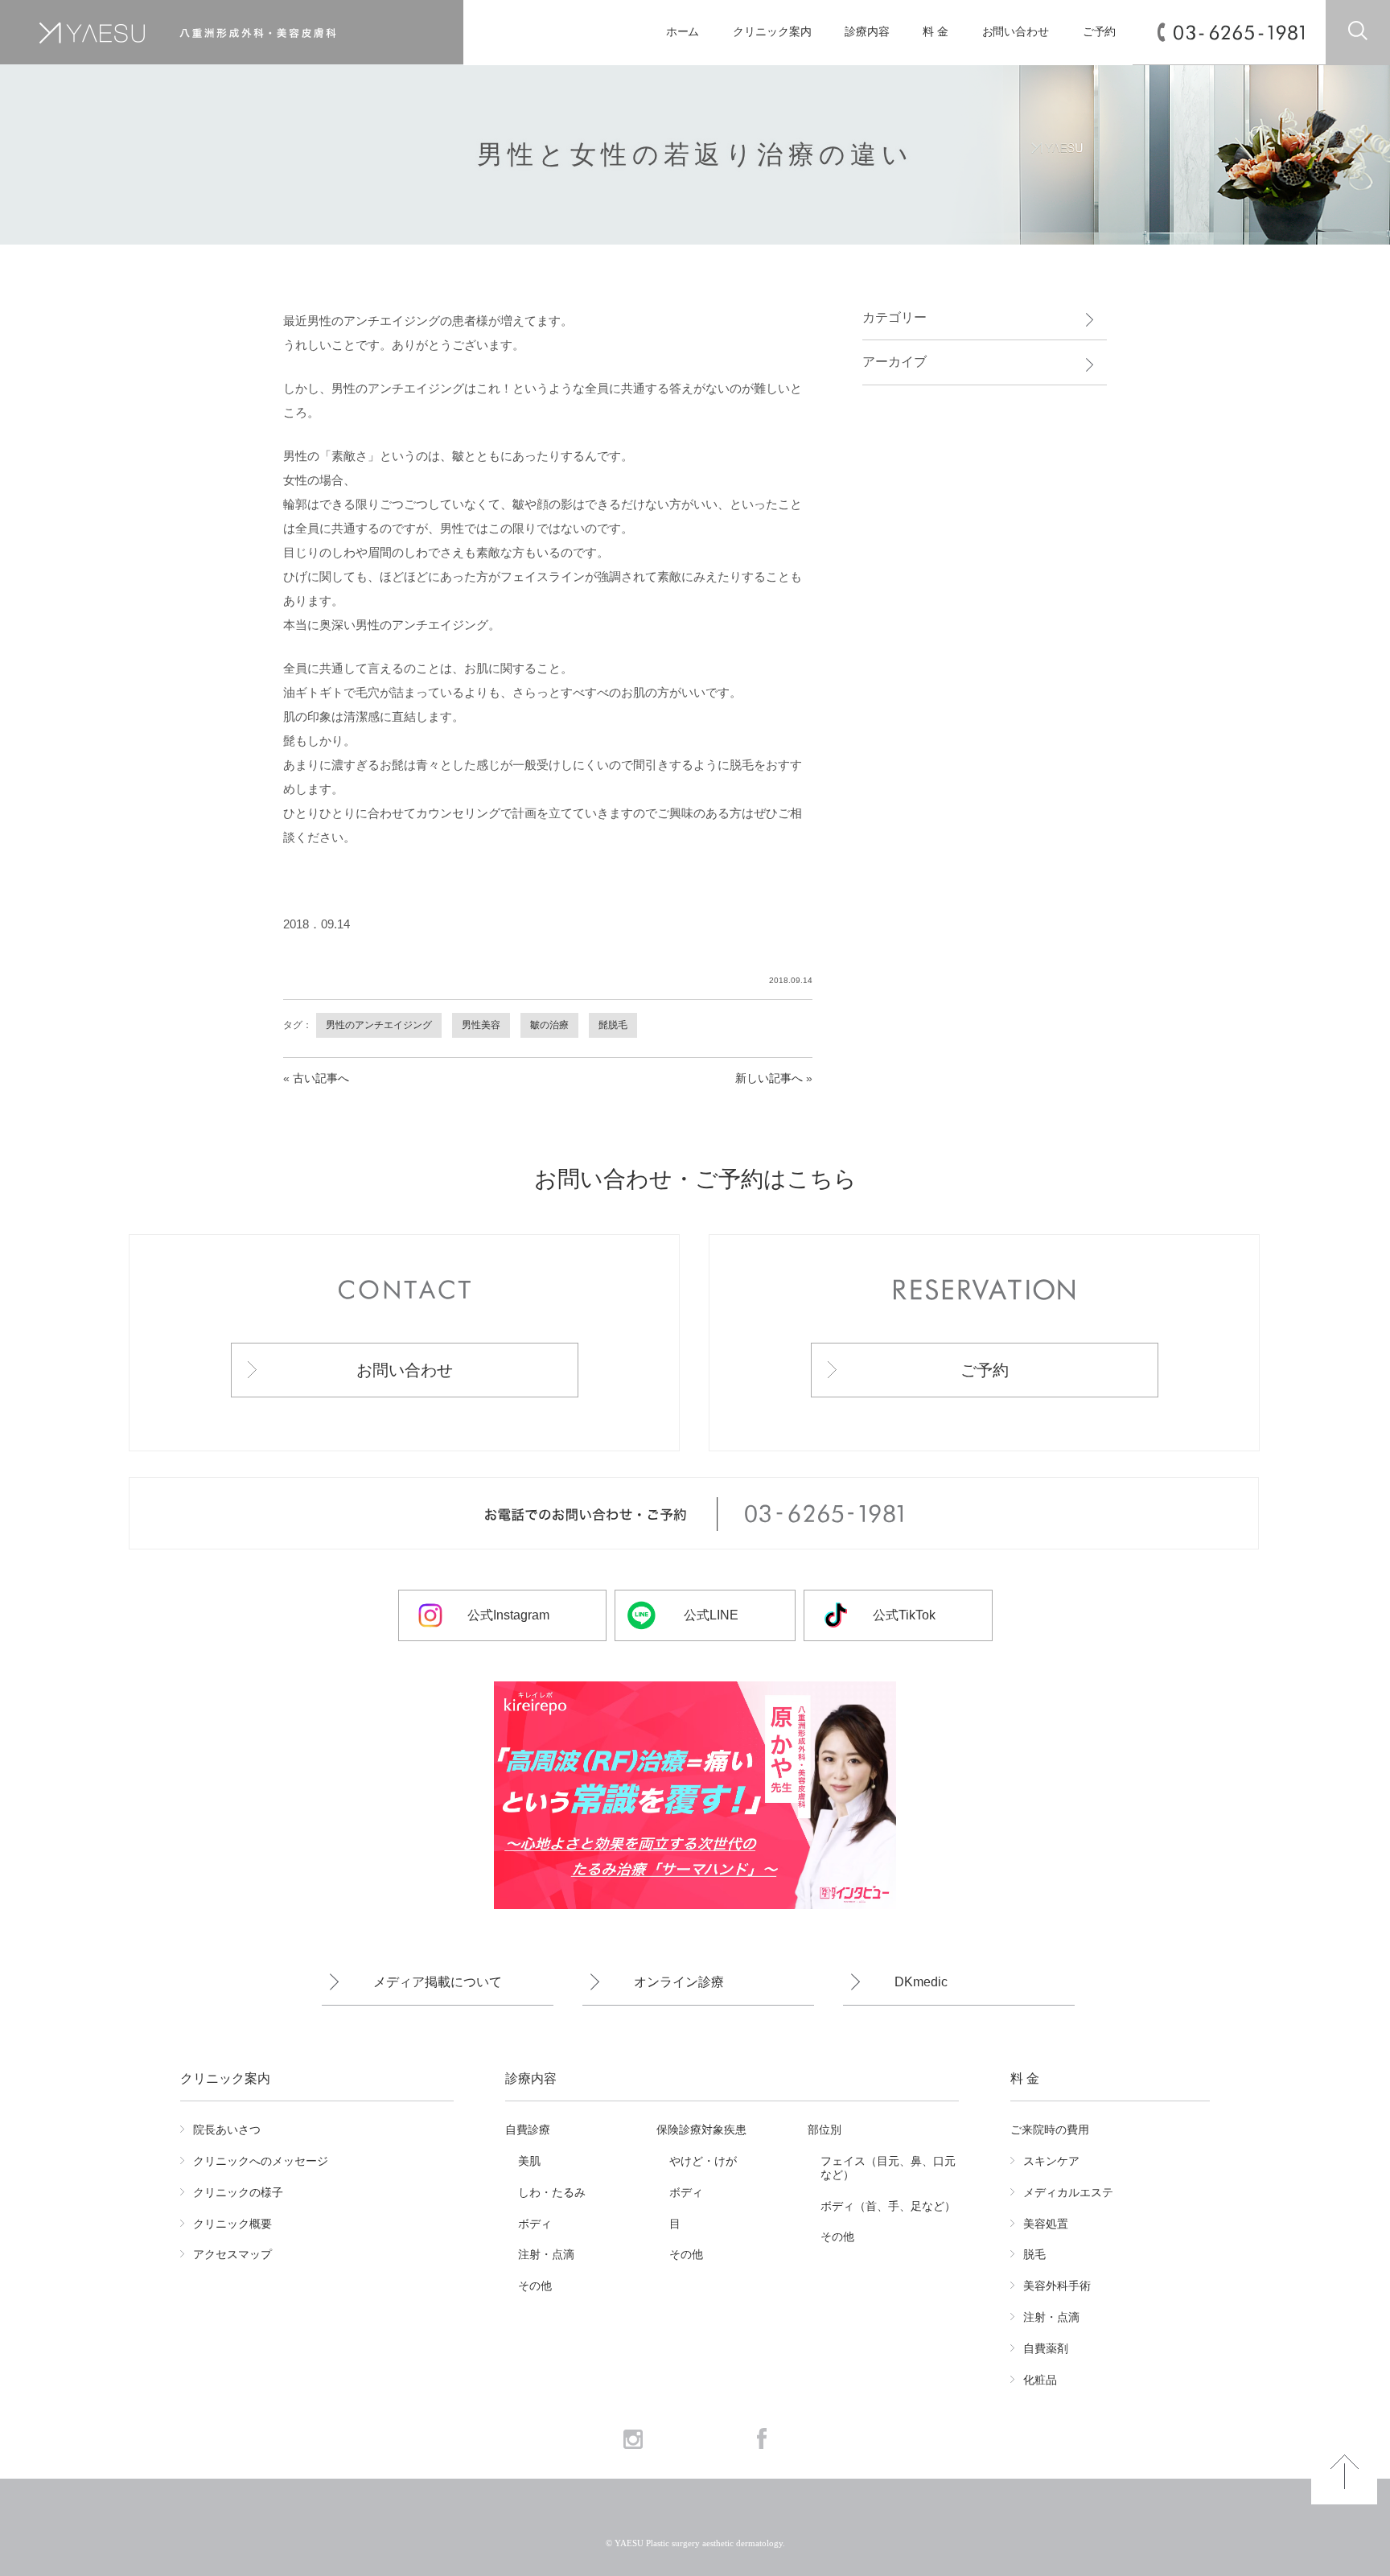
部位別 (825, 2130)
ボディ (535, 2224)
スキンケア (1051, 2161)
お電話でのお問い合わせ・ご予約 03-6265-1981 (694, 1514)
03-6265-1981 (1239, 33)
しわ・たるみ (552, 2192)
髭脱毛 (613, 1025)
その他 (535, 2286)
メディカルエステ (1068, 2192)
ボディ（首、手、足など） (888, 2206)
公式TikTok (904, 1615)
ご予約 (1100, 32)
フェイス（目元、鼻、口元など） (888, 2168)
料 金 (936, 32)
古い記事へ (321, 1078)
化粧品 (1040, 2380)
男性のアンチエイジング (379, 1025)
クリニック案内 (772, 32)
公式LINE (711, 1615)
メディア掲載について (438, 1982)
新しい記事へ (769, 1078)
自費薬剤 (1046, 2348)
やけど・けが (703, 2161)
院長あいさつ (227, 2130)
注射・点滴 (546, 2254)
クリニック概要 (232, 2224)
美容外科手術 (1057, 2286)
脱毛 (1034, 2254)
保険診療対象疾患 (701, 2130)
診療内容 (867, 32)
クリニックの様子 (238, 2192)
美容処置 (1046, 2224)
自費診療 (528, 2130)
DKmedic (921, 1982)
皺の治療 (549, 1025)
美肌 (529, 2161)
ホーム (683, 32)
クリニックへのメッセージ (261, 2161)
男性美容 (481, 1025)
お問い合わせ (1016, 32)
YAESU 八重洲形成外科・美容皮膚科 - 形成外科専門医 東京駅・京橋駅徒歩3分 (217, 33)
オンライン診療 (679, 1982)
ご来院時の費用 (1050, 2130)
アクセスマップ (232, 2254)
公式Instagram (508, 1615)
